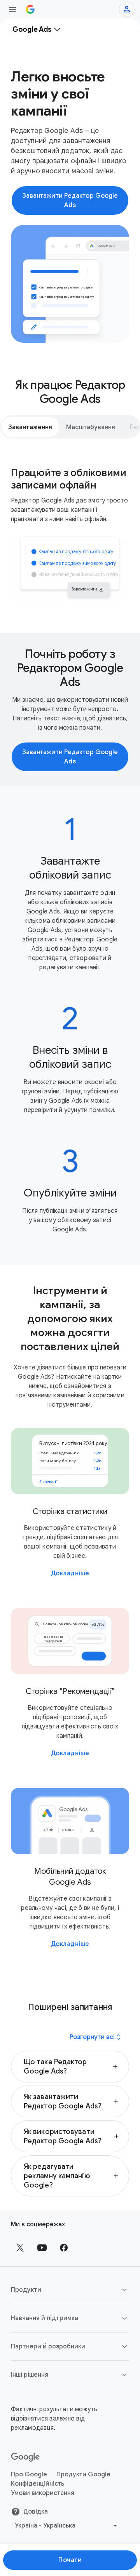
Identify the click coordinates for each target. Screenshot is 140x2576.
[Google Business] (30, 9)
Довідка (36, 2512)
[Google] (25, 2457)
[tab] (30, 427)
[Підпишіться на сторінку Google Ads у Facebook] (64, 2248)
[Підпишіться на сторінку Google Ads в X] (20, 2248)
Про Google (29, 2474)
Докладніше (70, 1573)
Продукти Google (83, 2474)
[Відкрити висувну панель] (12, 9)
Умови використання (43, 2493)
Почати (70, 2560)
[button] (70, 2067)
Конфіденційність (38, 2484)
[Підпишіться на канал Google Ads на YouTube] (42, 2248)
